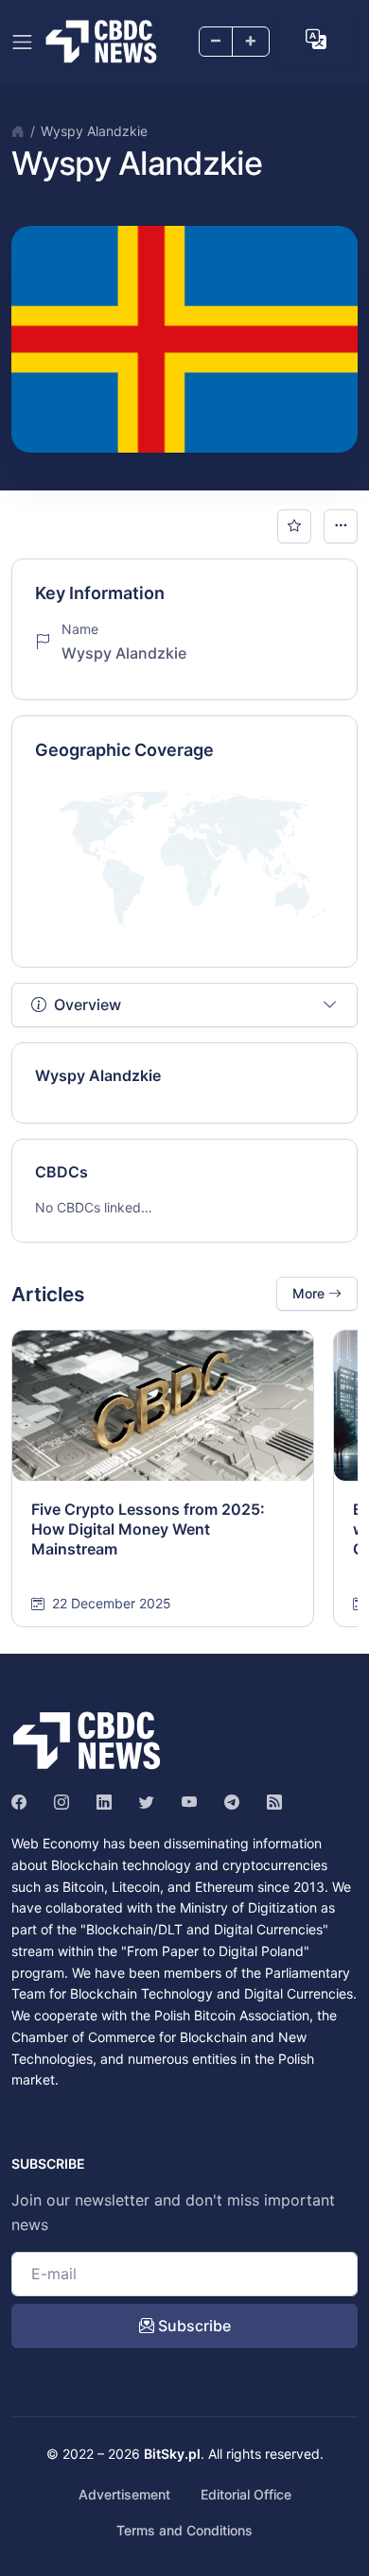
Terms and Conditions (184, 2530)
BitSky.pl (172, 2454)
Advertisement (124, 2494)
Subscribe (193, 2326)
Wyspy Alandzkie (94, 131)
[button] (316, 40)
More (310, 1293)
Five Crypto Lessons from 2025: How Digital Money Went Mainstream (148, 1529)
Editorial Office (246, 2494)
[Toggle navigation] (22, 42)
